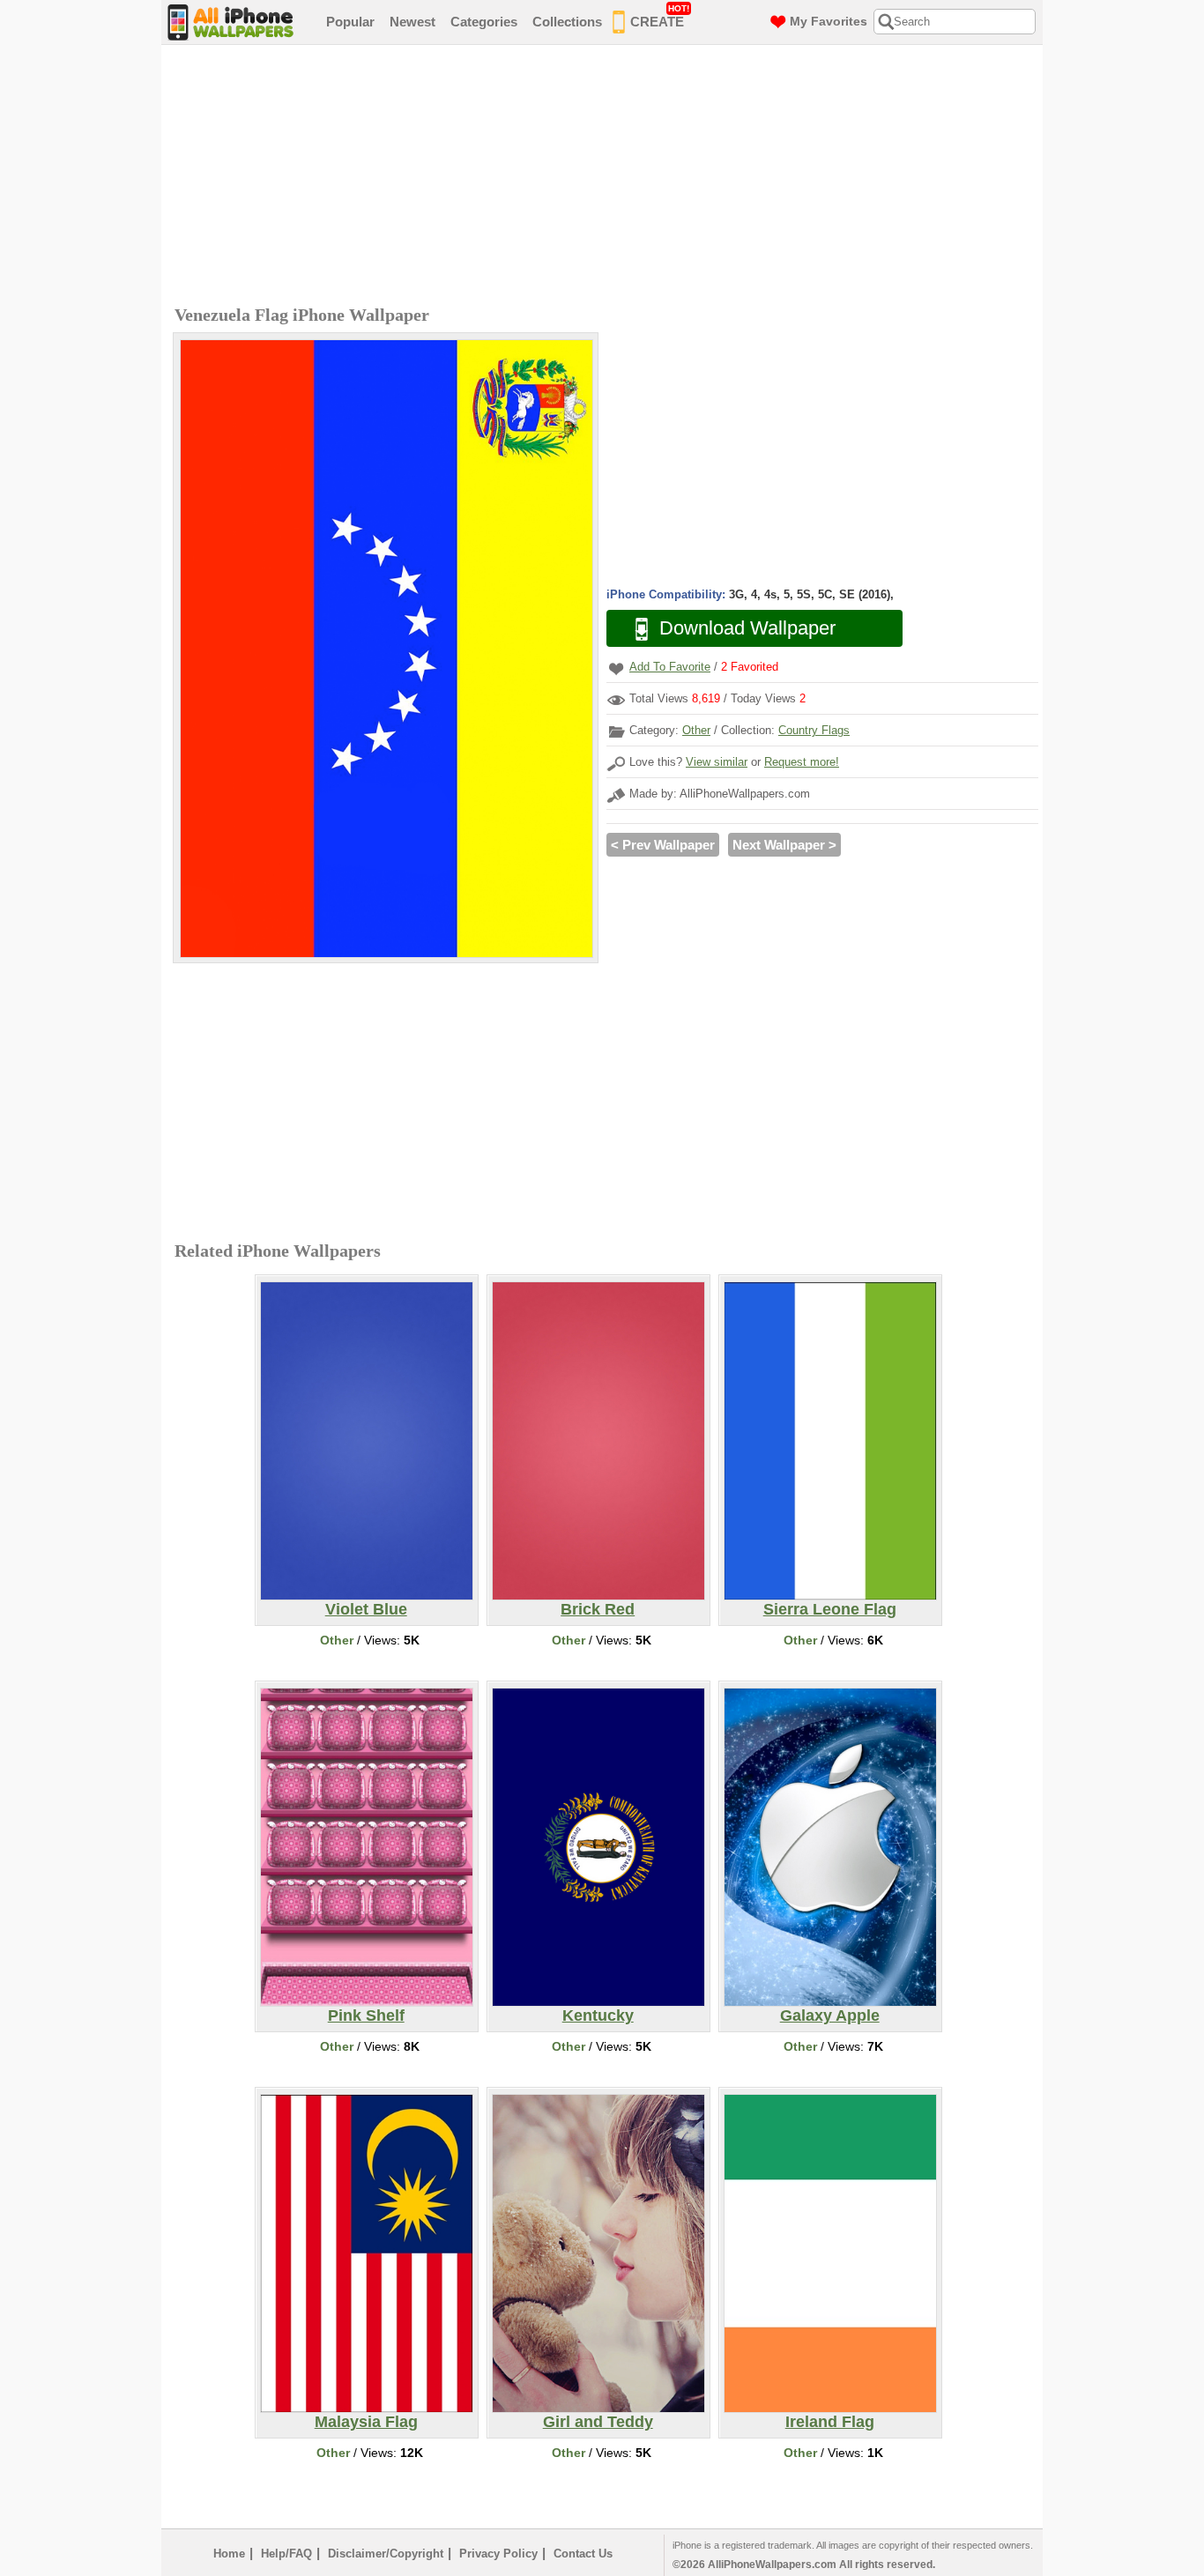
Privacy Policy (498, 2554)
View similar (717, 762)
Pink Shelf (366, 2016)
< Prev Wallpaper (663, 845)
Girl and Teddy (598, 2422)
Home (229, 2554)
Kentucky (598, 2016)
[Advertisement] (606, 177)
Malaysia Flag (366, 2422)
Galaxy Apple (830, 2016)
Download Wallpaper (747, 628)
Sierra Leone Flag (830, 1609)
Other (696, 730)
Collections (567, 22)
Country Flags (814, 730)
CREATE (660, 16)
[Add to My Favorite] (616, 668)
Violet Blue (366, 1609)
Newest (412, 22)
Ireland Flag (830, 2422)
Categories (484, 22)
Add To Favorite (670, 667)
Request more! (802, 762)
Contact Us (583, 2554)
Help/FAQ (286, 2554)
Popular (350, 22)
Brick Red (598, 1609)
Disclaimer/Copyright (386, 2554)
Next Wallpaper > (784, 845)
